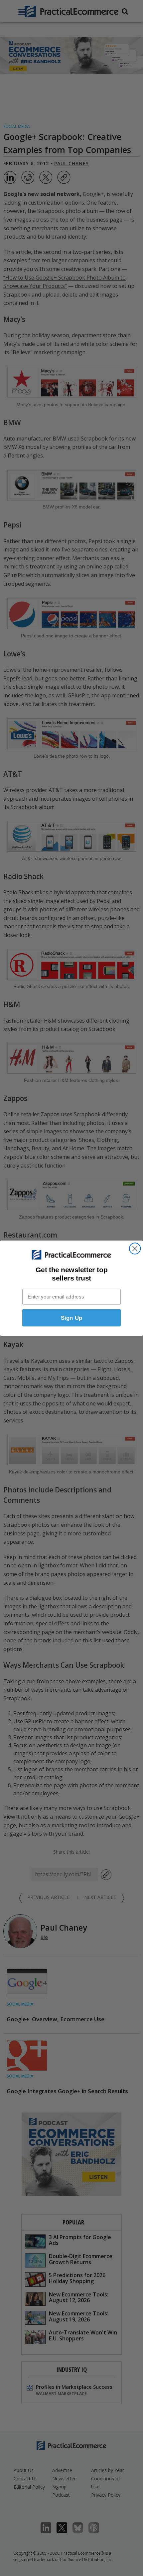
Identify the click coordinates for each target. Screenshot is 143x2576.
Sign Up (72, 1318)
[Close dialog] (135, 1248)
